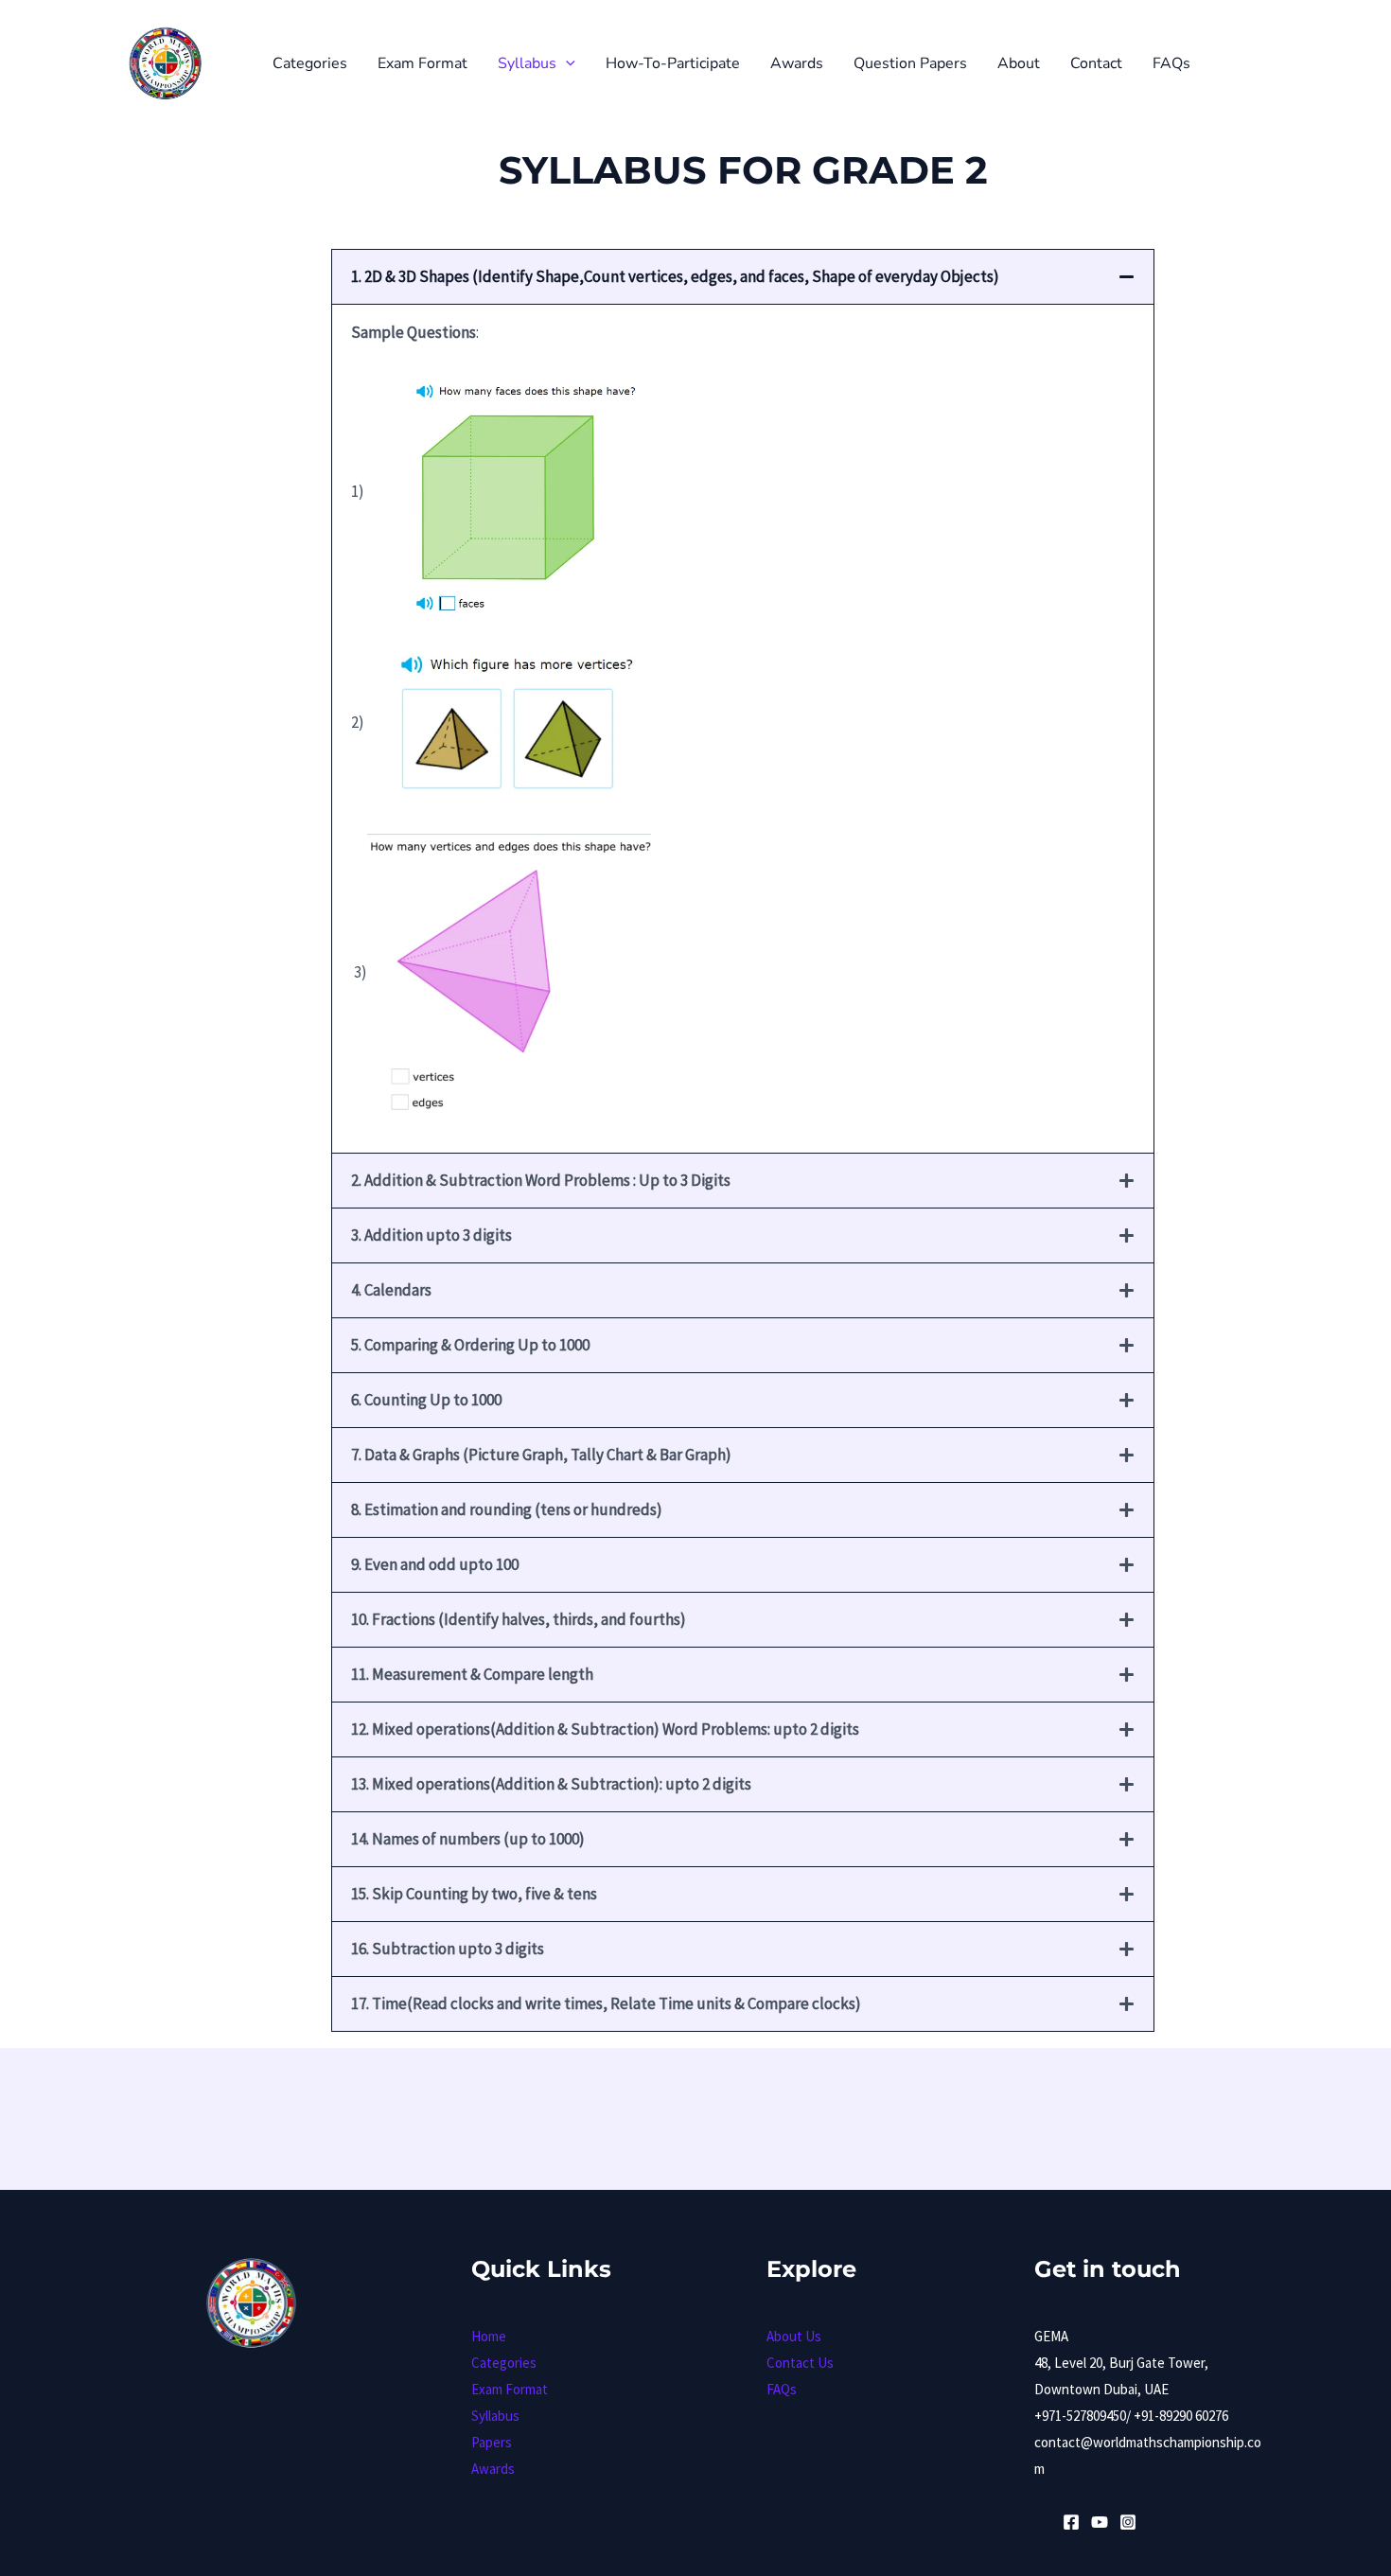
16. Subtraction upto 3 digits (448, 1949)
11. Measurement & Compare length (472, 1674)
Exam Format (423, 63)
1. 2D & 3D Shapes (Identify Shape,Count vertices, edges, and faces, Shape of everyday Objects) (675, 276)
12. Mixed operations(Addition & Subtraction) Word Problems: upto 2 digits (605, 1729)
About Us (794, 2336)
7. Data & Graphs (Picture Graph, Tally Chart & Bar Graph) (541, 1455)
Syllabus (527, 63)
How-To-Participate (673, 63)
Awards (797, 63)
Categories (310, 63)
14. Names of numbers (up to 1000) (468, 1839)
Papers (492, 2442)
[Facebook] (1071, 2522)
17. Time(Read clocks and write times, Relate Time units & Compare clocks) (606, 2003)
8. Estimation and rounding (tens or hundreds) (507, 1509)
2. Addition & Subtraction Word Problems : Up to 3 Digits (541, 1180)
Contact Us (800, 2363)
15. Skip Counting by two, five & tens (474, 1894)
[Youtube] (1100, 2522)
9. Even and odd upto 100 (435, 1564)
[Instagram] (1128, 2522)
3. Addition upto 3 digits (431, 1235)
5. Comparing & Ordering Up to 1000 (470, 1345)
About (1019, 63)
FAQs (1171, 63)
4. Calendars (391, 1290)
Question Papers (910, 63)
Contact (1096, 63)
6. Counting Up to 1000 (426, 1400)
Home (489, 2336)
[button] (566, 63)
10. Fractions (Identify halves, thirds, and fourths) (519, 1619)
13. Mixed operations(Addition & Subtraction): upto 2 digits (551, 1784)
